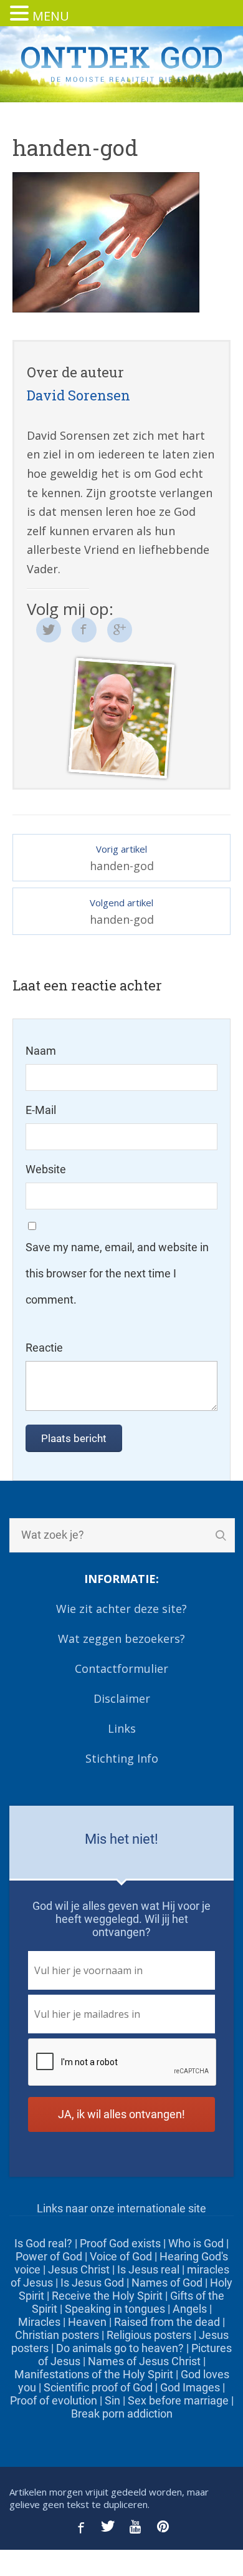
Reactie (44, 1348)
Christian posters (57, 2335)
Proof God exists (120, 2243)
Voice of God (121, 2256)
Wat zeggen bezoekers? (121, 1639)
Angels (190, 2309)
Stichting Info (122, 1758)
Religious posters (149, 2335)
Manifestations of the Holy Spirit (94, 2374)
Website (46, 1169)
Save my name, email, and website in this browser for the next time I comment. (117, 1273)
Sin (112, 2400)
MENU (51, 16)
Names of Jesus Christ (144, 2361)
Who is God (196, 2243)
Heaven (87, 2322)
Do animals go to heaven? (120, 2348)
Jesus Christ (79, 2269)
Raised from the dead (167, 2322)
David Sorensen (79, 395)
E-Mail (41, 1110)
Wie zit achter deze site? (121, 1609)
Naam (41, 1051)
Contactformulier (121, 1668)
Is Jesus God (92, 2283)
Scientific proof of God (98, 2387)
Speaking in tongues (115, 2309)
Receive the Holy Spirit (107, 2296)
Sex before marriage (178, 2400)
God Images (190, 2387)
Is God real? (43, 2243)
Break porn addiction (122, 2414)
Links (122, 1728)
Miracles (39, 2322)
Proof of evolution (54, 2400)
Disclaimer (122, 1698)
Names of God (167, 2283)
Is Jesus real (148, 2269)
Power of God (49, 2256)
